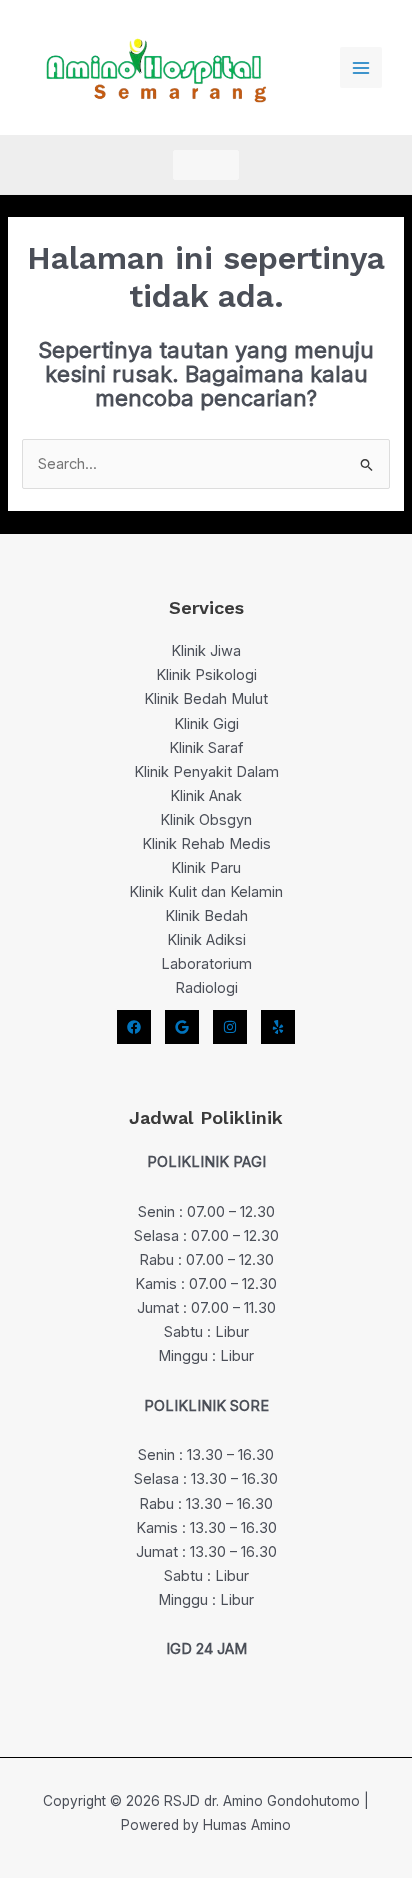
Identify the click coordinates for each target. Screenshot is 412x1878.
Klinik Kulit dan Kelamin (206, 892)
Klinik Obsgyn (206, 820)
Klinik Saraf (206, 748)
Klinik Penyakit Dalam (206, 772)
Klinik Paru (206, 868)
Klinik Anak (206, 796)
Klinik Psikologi (206, 675)
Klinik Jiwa (206, 651)
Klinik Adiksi (206, 940)
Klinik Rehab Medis (206, 844)
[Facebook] (134, 1027)
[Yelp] (278, 1027)
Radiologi (206, 988)
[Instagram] (230, 1027)
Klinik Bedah (206, 916)
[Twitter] (182, 1027)
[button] (206, 165)
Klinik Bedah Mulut (206, 699)
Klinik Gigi (206, 724)
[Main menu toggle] (361, 68)
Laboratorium (206, 964)
